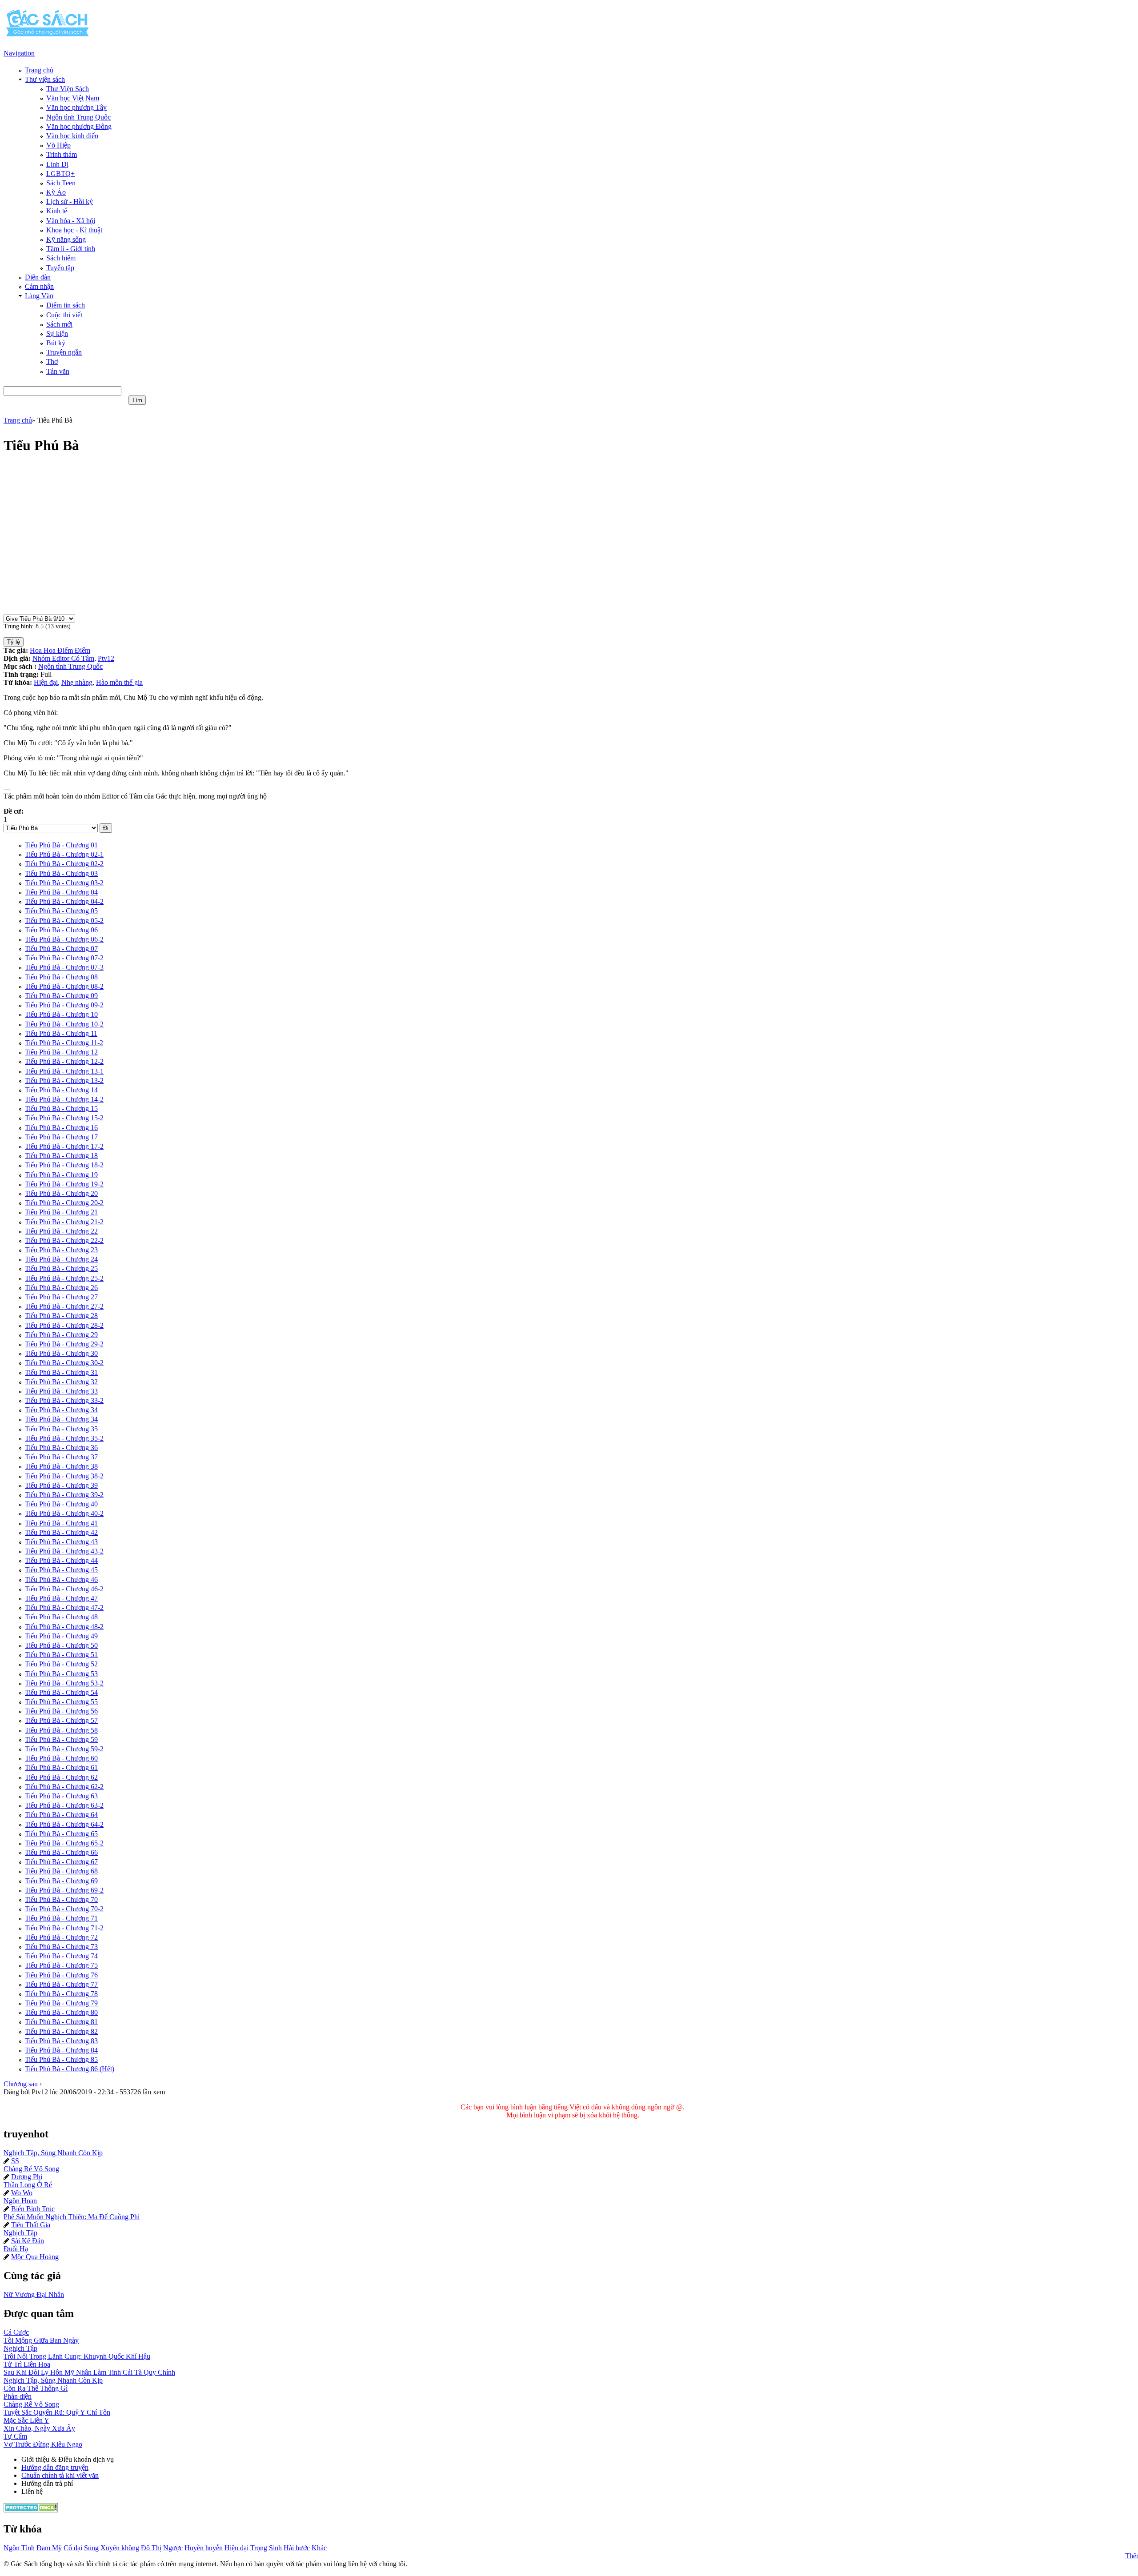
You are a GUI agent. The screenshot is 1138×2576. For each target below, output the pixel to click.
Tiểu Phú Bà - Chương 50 (61, 1645)
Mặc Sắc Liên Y (26, 2420)
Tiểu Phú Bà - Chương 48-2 (64, 1627)
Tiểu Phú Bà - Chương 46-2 (64, 1589)
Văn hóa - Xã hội (71, 221)
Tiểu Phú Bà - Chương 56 (61, 1711)
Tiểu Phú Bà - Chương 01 (61, 845)
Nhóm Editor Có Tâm (63, 658)
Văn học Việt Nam (73, 98)
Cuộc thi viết (64, 315)
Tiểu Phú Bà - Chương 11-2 (64, 1043)
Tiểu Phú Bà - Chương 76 (61, 1975)
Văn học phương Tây (76, 107)
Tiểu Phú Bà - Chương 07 (61, 949)
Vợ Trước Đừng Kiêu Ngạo (43, 2444)
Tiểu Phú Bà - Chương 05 (61, 911)
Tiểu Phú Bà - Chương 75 (61, 1965)
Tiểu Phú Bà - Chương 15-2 (64, 1118)
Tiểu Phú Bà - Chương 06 (61, 930)
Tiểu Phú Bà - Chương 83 (61, 2041)
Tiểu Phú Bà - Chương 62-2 (64, 1787)
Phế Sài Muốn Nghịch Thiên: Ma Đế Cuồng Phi (72, 2217)
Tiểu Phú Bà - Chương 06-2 (64, 939)
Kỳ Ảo (56, 192)
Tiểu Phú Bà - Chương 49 (61, 1636)
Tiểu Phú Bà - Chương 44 (61, 1560)
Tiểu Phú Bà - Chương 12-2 (64, 1061)
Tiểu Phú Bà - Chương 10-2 (64, 1024)
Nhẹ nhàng (77, 682)
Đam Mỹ (49, 2548)
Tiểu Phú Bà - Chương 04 (61, 892)
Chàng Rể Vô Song (31, 2169)
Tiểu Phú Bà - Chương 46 (61, 1580)
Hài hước (297, 2548)
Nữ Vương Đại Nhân (34, 2294)
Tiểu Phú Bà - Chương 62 (61, 1777)
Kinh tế (57, 211)
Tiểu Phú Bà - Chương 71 (61, 1918)
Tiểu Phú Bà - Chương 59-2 (64, 1749)
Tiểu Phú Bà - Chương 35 (61, 1429)
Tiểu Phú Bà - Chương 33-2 (64, 1400)
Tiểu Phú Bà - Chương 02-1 (64, 854)
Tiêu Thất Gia (31, 2225)
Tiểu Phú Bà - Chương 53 (61, 1674)
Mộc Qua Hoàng (35, 2257)
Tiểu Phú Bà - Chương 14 (61, 1090)
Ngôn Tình (19, 2548)
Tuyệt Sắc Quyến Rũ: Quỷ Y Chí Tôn (57, 2412)
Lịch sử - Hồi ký (70, 202)
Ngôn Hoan (20, 2201)
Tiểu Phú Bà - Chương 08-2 (64, 986)
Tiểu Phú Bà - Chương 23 (61, 1250)
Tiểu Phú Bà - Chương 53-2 (64, 1683)
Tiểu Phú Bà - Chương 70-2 (64, 1909)
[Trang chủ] (47, 36)
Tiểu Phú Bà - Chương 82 (61, 2031)
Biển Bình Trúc (33, 2209)
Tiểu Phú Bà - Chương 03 (61, 873)
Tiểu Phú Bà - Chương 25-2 (64, 1278)
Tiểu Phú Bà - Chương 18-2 (64, 1165)
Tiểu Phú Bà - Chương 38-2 (64, 1476)
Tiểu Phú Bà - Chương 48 (61, 1617)
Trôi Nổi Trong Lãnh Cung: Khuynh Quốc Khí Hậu (77, 2356)
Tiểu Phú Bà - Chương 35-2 (64, 1438)
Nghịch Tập (20, 2233)
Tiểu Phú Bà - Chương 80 (61, 2012)
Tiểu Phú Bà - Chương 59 (61, 1739)
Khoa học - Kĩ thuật (74, 230)
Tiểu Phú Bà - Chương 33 (61, 1391)
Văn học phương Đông (79, 126)
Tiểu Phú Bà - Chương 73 (61, 1947)
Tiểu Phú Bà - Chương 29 (61, 1335)
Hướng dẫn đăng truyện (55, 2467)
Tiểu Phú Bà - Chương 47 (61, 1598)
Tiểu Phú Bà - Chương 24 (61, 1259)
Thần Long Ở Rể (28, 2185)
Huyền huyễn (204, 2548)
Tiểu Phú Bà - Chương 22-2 (64, 1240)
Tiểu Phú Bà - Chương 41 (61, 1523)
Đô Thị (151, 2548)
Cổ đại (73, 2548)
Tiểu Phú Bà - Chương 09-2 (64, 1005)
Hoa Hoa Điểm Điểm (60, 650)
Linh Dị (57, 164)
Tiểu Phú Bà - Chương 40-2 (64, 1513)
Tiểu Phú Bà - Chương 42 (61, 1532)
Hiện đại (46, 682)
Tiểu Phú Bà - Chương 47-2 (64, 1608)
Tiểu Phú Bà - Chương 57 (61, 1720)
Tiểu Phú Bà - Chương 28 (61, 1316)
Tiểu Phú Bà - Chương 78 (61, 1994)
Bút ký (56, 343)
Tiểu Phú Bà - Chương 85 (61, 2059)
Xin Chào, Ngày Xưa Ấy (39, 2428)
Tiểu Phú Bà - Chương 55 (61, 1702)
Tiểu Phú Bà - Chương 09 (61, 996)
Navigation (19, 53)
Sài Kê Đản (28, 2241)
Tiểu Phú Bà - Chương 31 (61, 1372)
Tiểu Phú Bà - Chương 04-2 (64, 901)
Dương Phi (27, 2177)
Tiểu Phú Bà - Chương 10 (61, 1014)
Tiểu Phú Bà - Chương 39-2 (64, 1495)
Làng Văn (39, 296)
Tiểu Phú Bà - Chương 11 (61, 1033)
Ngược (173, 2548)
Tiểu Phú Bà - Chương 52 (61, 1664)
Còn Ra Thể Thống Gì (36, 2388)
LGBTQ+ (60, 174)
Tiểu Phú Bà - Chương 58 (61, 1730)
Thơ (52, 361)
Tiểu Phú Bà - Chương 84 (61, 2050)
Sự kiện (57, 333)
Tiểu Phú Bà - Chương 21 (61, 1212)
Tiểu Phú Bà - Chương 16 (61, 1128)
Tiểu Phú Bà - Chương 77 (61, 1984)
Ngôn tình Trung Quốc (78, 117)
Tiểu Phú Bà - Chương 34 (61, 1410)
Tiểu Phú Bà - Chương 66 (61, 1852)
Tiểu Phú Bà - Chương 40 (61, 1504)
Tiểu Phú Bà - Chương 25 (61, 1268)
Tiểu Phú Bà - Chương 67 (61, 1862)
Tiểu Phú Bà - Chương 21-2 (64, 1222)
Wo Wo (22, 2193)
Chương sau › (23, 2084)
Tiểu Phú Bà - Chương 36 (61, 1448)
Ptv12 (106, 658)
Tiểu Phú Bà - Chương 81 (61, 2022)
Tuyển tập (60, 268)
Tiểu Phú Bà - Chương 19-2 (64, 1184)
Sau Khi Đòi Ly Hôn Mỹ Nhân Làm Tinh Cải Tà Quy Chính (89, 2372)
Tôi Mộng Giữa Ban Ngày (41, 2340)
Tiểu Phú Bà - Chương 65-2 (64, 1843)
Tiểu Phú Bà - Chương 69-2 (64, 1890)
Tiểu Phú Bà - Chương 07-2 (64, 958)
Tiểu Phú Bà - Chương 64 (61, 1815)
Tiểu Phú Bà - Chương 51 (61, 1655)
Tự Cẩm (15, 2436)
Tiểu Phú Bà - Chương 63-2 (64, 1805)
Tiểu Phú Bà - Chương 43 (61, 1542)
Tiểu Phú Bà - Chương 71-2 (64, 1928)
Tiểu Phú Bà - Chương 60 (61, 1758)
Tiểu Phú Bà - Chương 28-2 (64, 1325)
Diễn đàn (38, 277)
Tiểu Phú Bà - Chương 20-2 (64, 1203)
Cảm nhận (39, 286)
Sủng (91, 2548)
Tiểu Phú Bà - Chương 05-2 (64, 921)
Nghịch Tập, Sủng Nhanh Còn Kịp (53, 2153)
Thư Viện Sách (68, 89)
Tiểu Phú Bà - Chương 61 (61, 1767)
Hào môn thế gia (119, 682)
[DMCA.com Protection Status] (31, 2510)
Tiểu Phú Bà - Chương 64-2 (64, 1824)
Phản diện (18, 2396)
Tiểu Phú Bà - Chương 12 (61, 1052)
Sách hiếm (61, 258)
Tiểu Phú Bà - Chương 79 (61, 2003)
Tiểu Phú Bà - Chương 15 (61, 1108)
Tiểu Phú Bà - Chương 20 (61, 1193)
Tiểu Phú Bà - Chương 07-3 (64, 967)
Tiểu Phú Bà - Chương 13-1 (64, 1071)
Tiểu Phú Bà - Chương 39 (61, 1485)
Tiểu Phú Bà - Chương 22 (61, 1231)
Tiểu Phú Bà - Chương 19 (61, 1175)
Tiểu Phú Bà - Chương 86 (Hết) (70, 2069)
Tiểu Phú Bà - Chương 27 (61, 1297)
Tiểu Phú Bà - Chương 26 (61, 1288)
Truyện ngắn (64, 352)
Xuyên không (120, 2548)
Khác (319, 2548)
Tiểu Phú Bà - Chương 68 (61, 1871)
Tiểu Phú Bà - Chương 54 (61, 1692)
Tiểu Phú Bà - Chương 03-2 (64, 883)
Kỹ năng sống (66, 239)
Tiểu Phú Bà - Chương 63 (61, 1796)
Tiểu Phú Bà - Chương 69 (61, 1881)
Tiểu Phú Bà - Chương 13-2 (64, 1080)
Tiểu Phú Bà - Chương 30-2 (64, 1363)
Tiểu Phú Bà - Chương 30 (61, 1353)
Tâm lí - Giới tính (71, 249)
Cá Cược (16, 2332)
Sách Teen (61, 183)
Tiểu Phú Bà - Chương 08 (61, 977)
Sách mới (59, 324)
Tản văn (58, 371)
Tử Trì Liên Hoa (27, 2364)
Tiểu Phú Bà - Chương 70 (61, 1899)
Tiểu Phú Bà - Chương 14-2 (64, 1099)
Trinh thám (62, 154)
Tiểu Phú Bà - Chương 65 (61, 1834)
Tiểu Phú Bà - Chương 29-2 (64, 1344)
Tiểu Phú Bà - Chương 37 (61, 1457)
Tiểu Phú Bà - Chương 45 (61, 1570)
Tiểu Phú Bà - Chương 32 (61, 1382)
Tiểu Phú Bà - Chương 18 (61, 1156)
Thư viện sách (45, 79)
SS (15, 2161)
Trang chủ (39, 70)
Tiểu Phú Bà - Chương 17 (61, 1137)
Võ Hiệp (58, 145)
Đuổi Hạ (16, 2249)
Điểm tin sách (66, 305)
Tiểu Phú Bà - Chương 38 (61, 1466)
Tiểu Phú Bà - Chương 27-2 (64, 1306)
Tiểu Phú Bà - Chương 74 (61, 1956)
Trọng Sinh (266, 2548)
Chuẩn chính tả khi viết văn (60, 2475)
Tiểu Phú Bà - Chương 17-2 (64, 1146)
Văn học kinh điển (72, 136)
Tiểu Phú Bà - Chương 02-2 (64, 864)
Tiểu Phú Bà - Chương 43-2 (64, 1551)
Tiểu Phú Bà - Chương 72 (61, 1937)
